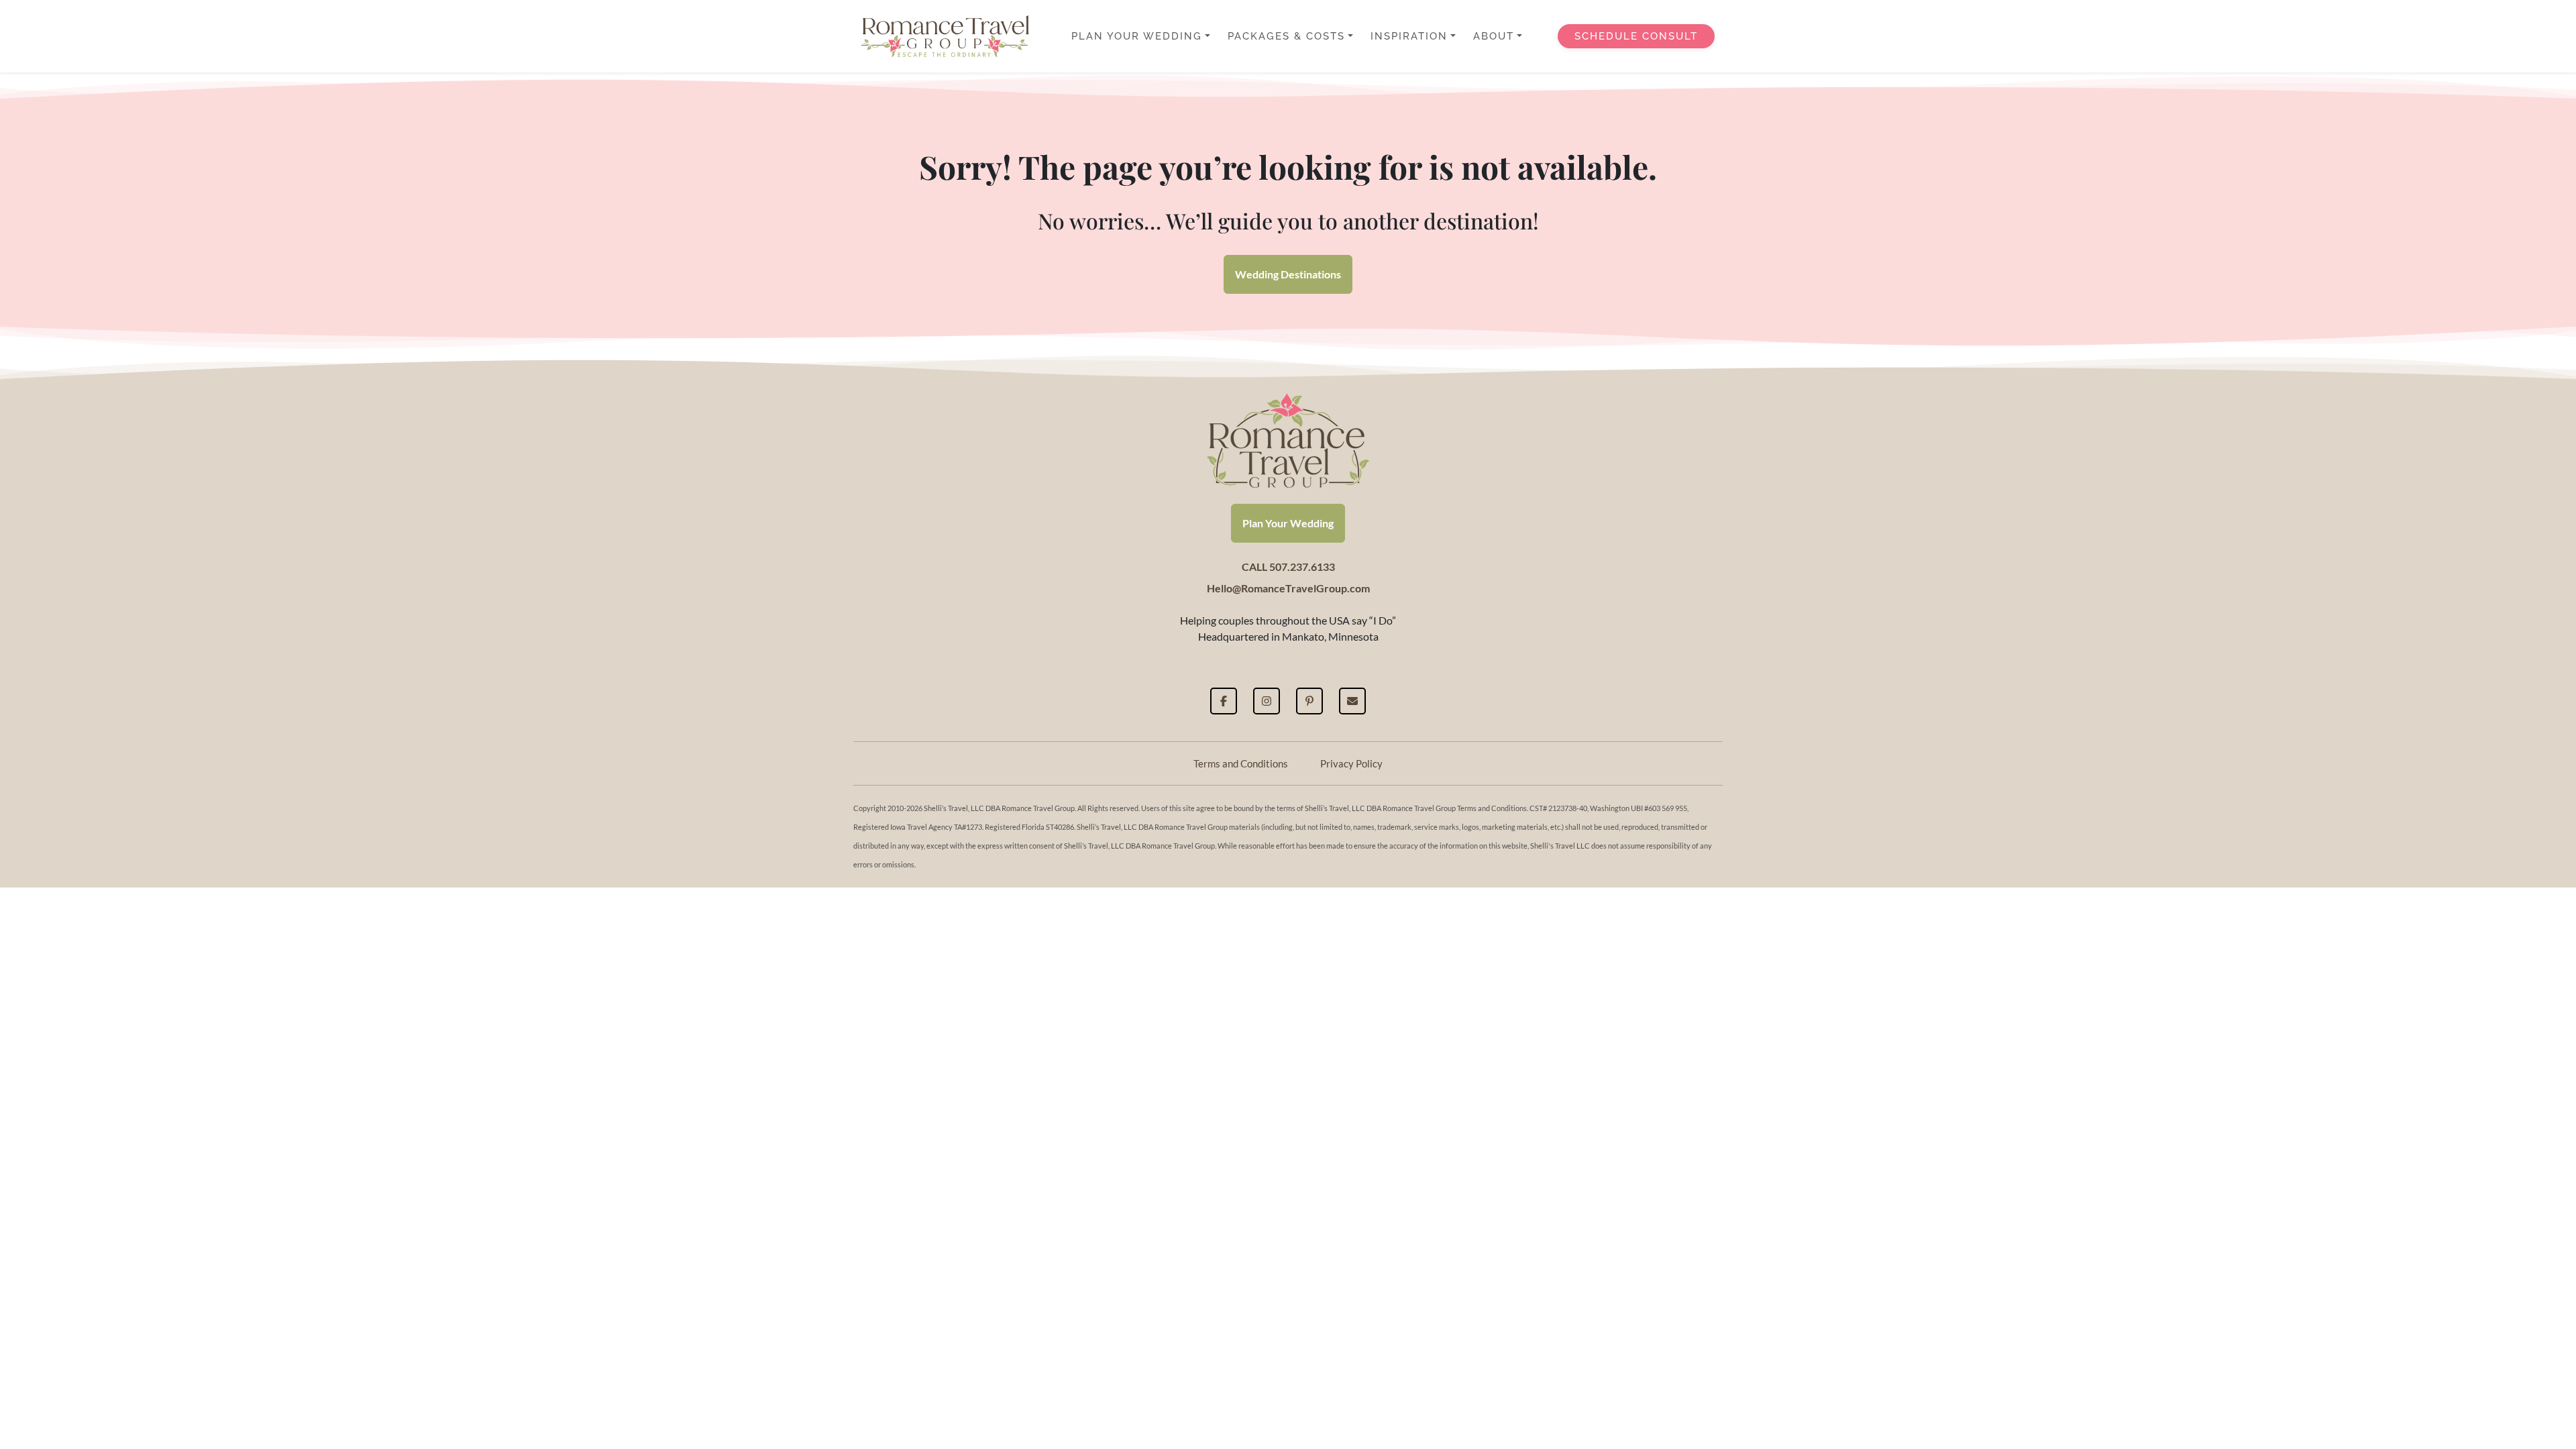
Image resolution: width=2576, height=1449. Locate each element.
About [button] (1494, 36)
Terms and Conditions (1241, 763)
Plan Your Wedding (1288, 523)
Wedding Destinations (1288, 274)
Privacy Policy (1351, 763)
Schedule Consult (1636, 36)
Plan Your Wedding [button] (1137, 36)
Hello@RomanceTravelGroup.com (1288, 588)
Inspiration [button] (1409, 36)
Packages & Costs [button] (1286, 36)
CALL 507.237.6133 (1288, 567)
